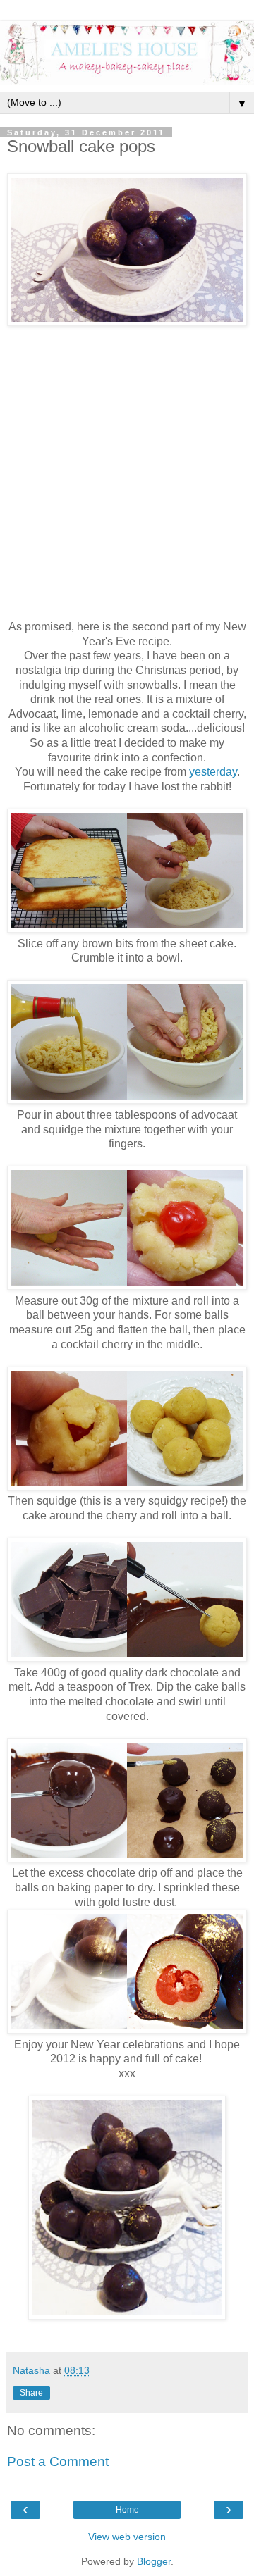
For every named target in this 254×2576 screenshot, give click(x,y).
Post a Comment (58, 2462)
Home (127, 2510)
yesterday (213, 772)
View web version (127, 2537)
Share (31, 2393)
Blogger (154, 2561)
